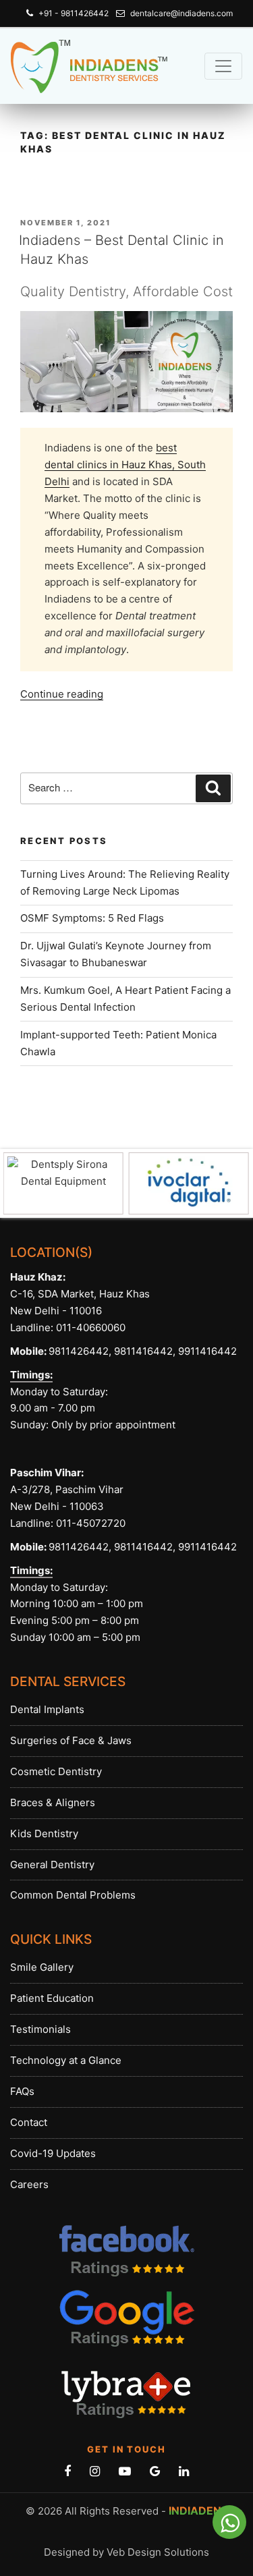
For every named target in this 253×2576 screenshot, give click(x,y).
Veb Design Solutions (158, 2552)
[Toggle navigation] (223, 66)
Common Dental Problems (73, 1895)
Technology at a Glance (66, 2060)
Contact (29, 2122)
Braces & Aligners (53, 1802)
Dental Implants (47, 1709)
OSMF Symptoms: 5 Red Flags (92, 918)
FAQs (22, 2091)
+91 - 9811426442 (74, 13)
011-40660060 (91, 1327)
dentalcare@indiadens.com (181, 13)
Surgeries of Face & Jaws (71, 1740)
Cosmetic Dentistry (56, 1771)
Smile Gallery (42, 1967)
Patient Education (52, 1998)
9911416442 (207, 1351)
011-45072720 (89, 1523)
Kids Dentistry (44, 1833)
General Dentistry (52, 1865)
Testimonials (40, 2029)
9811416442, (143, 1351)
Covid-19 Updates (53, 2153)
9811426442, (80, 1351)
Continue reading (62, 694)
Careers (29, 2184)
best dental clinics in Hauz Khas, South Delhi (125, 465)
